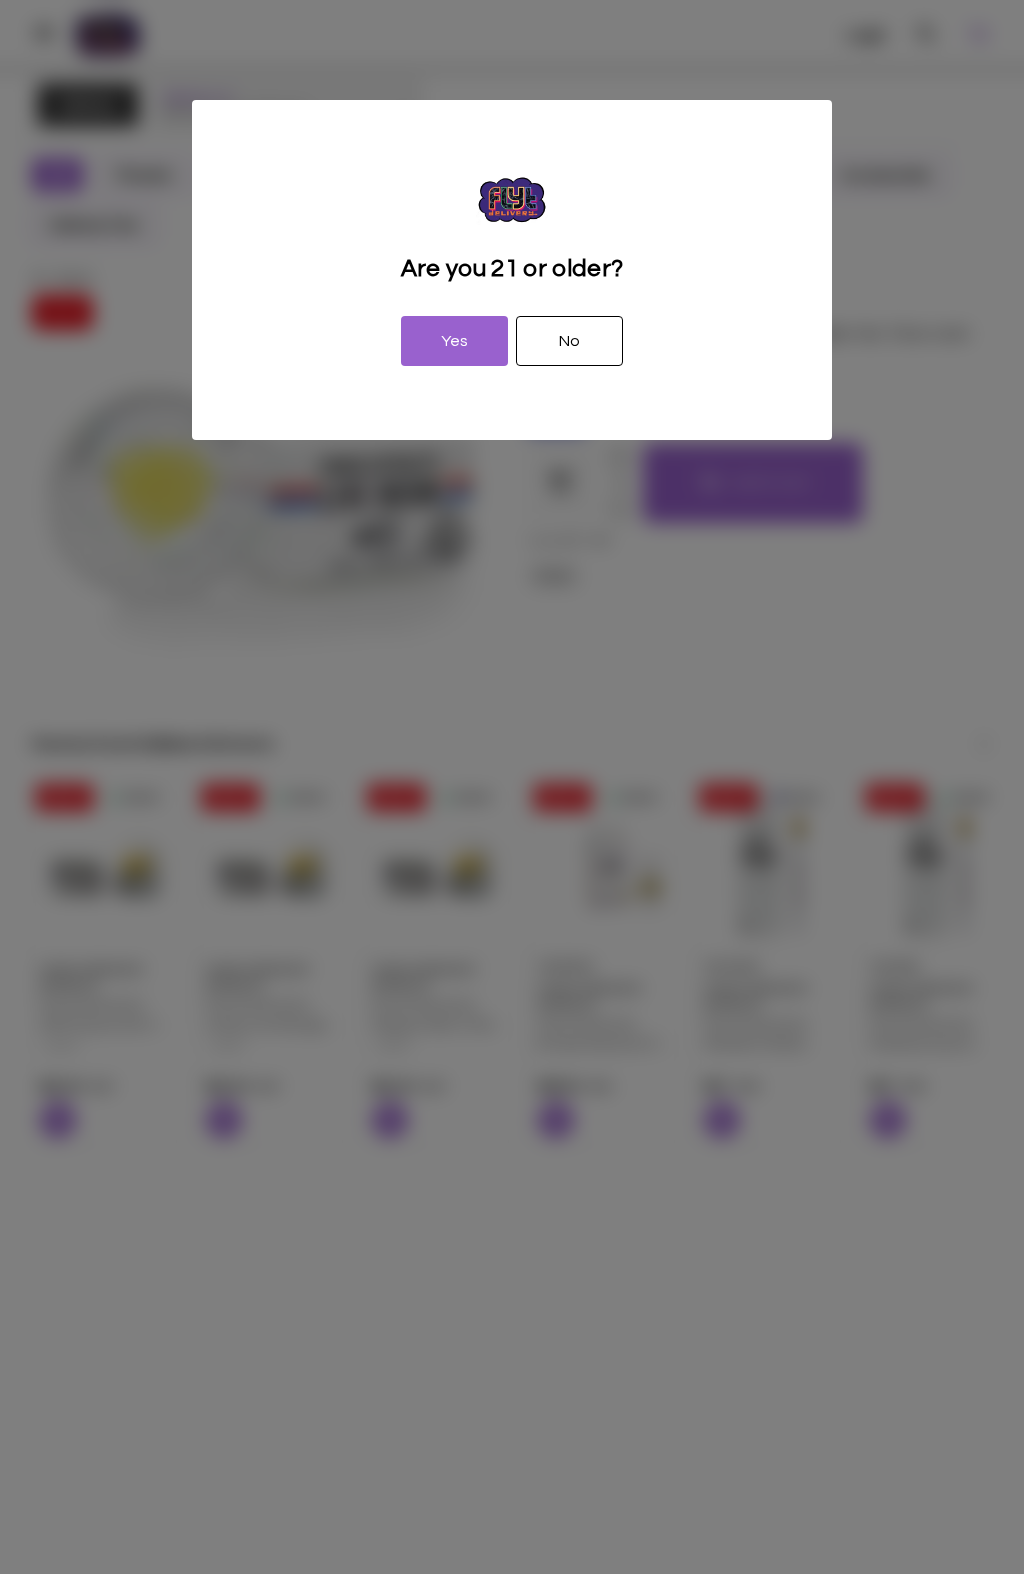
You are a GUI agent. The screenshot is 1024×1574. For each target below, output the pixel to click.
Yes (454, 341)
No (569, 341)
